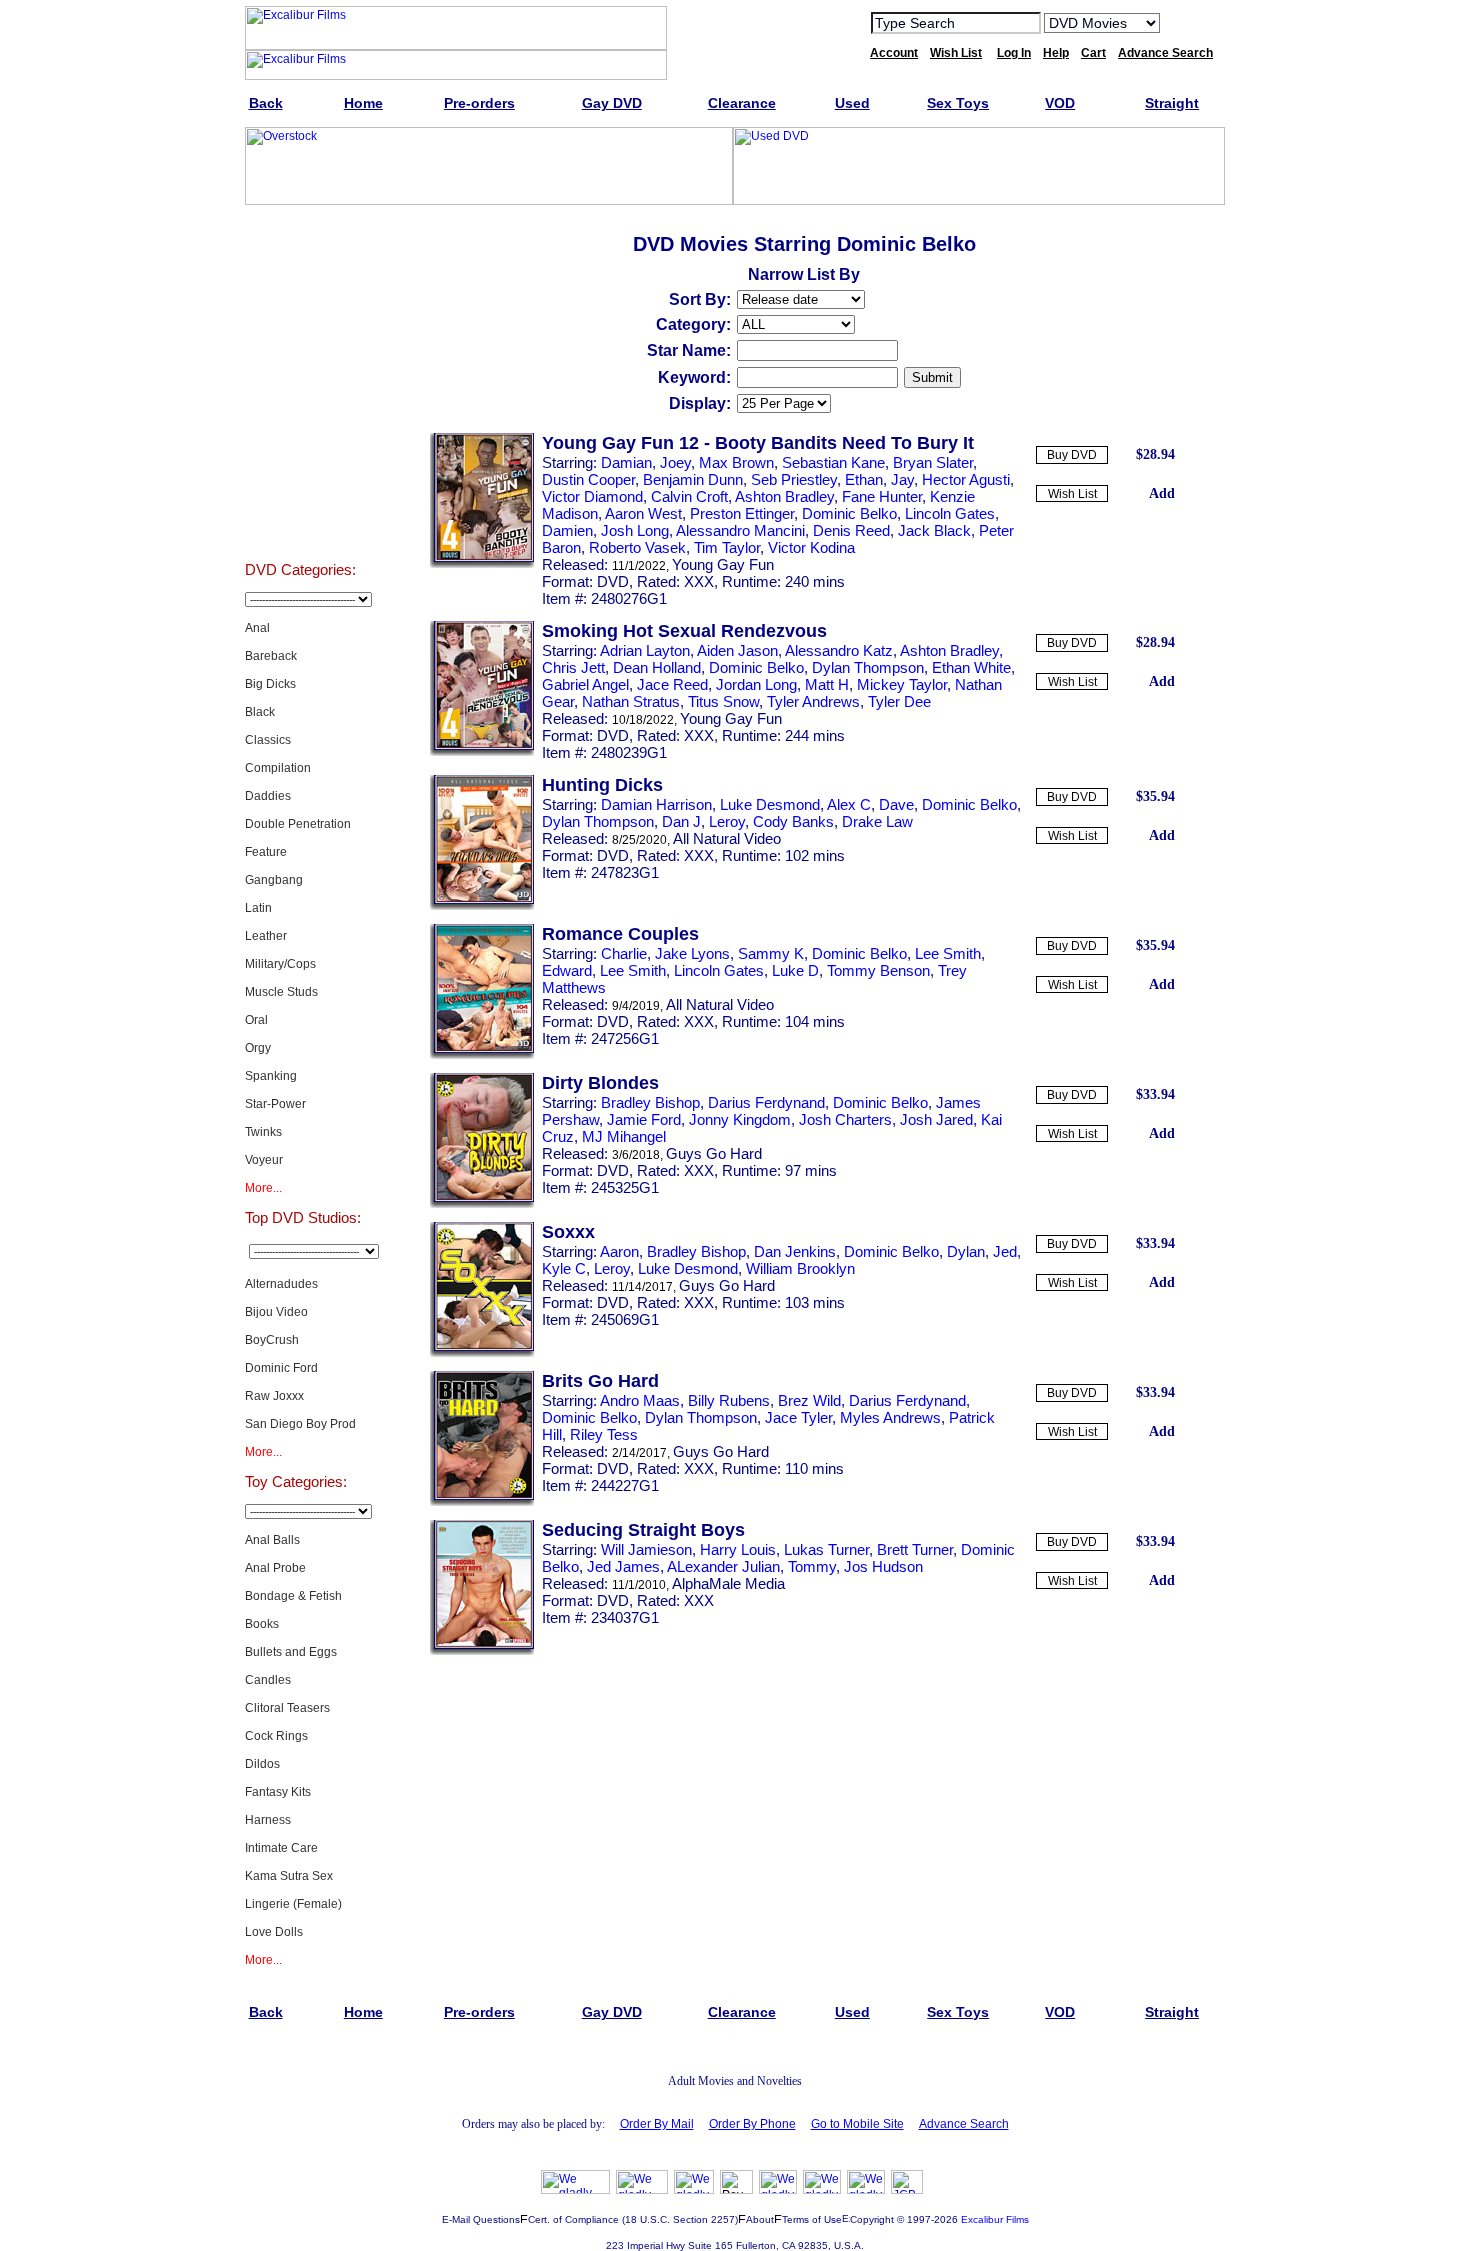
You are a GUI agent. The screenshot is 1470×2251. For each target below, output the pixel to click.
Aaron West (643, 513)
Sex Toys (300, 512)
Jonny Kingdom (740, 1119)
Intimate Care (281, 1848)
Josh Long (635, 530)
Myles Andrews (890, 1417)
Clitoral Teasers (287, 1708)
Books (262, 1624)
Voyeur (264, 1160)
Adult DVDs (300, 262)
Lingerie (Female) (293, 1904)
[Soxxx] (482, 1353)
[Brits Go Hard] (482, 1502)
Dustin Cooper (588, 479)
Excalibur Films (995, 2219)
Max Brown (736, 462)
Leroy (727, 821)
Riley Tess (604, 1434)
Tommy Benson (878, 970)
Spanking (271, 1076)
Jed (1005, 1251)
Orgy (258, 1048)
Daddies (268, 796)
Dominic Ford (281, 1368)
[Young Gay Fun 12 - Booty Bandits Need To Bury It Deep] (482, 564)
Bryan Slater (933, 462)
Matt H (827, 684)
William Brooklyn (800, 1268)
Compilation (278, 768)
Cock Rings (276, 1736)
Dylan (966, 1251)
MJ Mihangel (624, 1136)
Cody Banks (793, 821)
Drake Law (877, 821)
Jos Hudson (883, 1566)
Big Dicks (270, 684)
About (760, 2219)
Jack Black (934, 530)
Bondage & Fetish (293, 1596)
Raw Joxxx (274, 1396)
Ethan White (971, 667)
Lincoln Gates (950, 513)
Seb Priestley (794, 479)
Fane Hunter (882, 496)
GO (1188, 22)
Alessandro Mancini (740, 530)
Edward (567, 970)
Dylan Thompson (868, 667)
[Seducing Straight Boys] (482, 1651)
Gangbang (274, 880)
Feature (266, 852)
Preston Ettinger (742, 513)
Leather (266, 936)
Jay (902, 479)
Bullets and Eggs (291, 1652)
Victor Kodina (811, 547)
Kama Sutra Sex (289, 1876)
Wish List (1072, 494)
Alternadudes (281, 1284)
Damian (626, 462)
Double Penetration (298, 824)
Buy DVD (1072, 455)
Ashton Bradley (784, 496)
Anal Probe (275, 1568)
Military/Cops (280, 964)
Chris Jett (573, 667)
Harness (268, 1820)
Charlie (624, 953)
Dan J (681, 821)
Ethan (864, 479)
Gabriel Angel (585, 684)
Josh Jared (936, 1119)
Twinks (263, 1132)
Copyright (872, 2219)
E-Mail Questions (481, 2219)
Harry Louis (738, 1549)
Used (300, 462)
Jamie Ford (644, 1119)
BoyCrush (272, 1340)
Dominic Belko (849, 513)
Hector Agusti (966, 479)
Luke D (795, 970)
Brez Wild (809, 1400)
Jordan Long (756, 684)
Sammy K (771, 953)
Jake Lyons (692, 953)
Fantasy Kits (278, 1792)
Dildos (262, 1764)
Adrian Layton (645, 650)
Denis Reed (851, 530)
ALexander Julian (723, 1566)
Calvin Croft (689, 496)
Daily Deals (300, 362)
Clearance (300, 412)
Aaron (619, 1251)
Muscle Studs (281, 992)
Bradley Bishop (650, 1102)
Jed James (623, 1566)
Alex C (849, 804)
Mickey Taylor (902, 684)
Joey (675, 462)
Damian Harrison (656, 804)
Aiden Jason (737, 650)
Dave (896, 804)
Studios (300, 312)
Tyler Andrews (813, 701)
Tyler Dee (899, 701)
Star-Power (275, 1104)
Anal (257, 628)
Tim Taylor (727, 547)
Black (260, 712)
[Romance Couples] (482, 1055)
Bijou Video (276, 1312)
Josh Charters (845, 1119)
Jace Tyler (798, 1417)
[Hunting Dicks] (482, 906)
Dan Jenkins (795, 1251)
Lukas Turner (826, 1549)
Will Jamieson (646, 1549)
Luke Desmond (770, 804)
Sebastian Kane (833, 462)
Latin (258, 908)
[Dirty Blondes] (482, 1204)
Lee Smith (948, 953)
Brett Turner (915, 1549)
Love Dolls (274, 1932)
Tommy (812, 1566)
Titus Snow (723, 701)
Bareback (271, 656)
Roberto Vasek (637, 547)
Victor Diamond (592, 496)
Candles (268, 1680)
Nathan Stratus (631, 701)
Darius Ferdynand (766, 1102)
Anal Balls (272, 1540)
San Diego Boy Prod (300, 1424)
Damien (567, 530)
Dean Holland (657, 667)
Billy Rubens (729, 1400)
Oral (256, 1020)
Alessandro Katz (839, 650)
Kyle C (564, 1268)
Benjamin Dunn (693, 479)
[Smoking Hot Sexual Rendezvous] (482, 752)
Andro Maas (640, 1400)
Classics (268, 740)
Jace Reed (672, 684)
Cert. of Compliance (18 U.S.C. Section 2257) (633, 2219)
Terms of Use (812, 2219)
